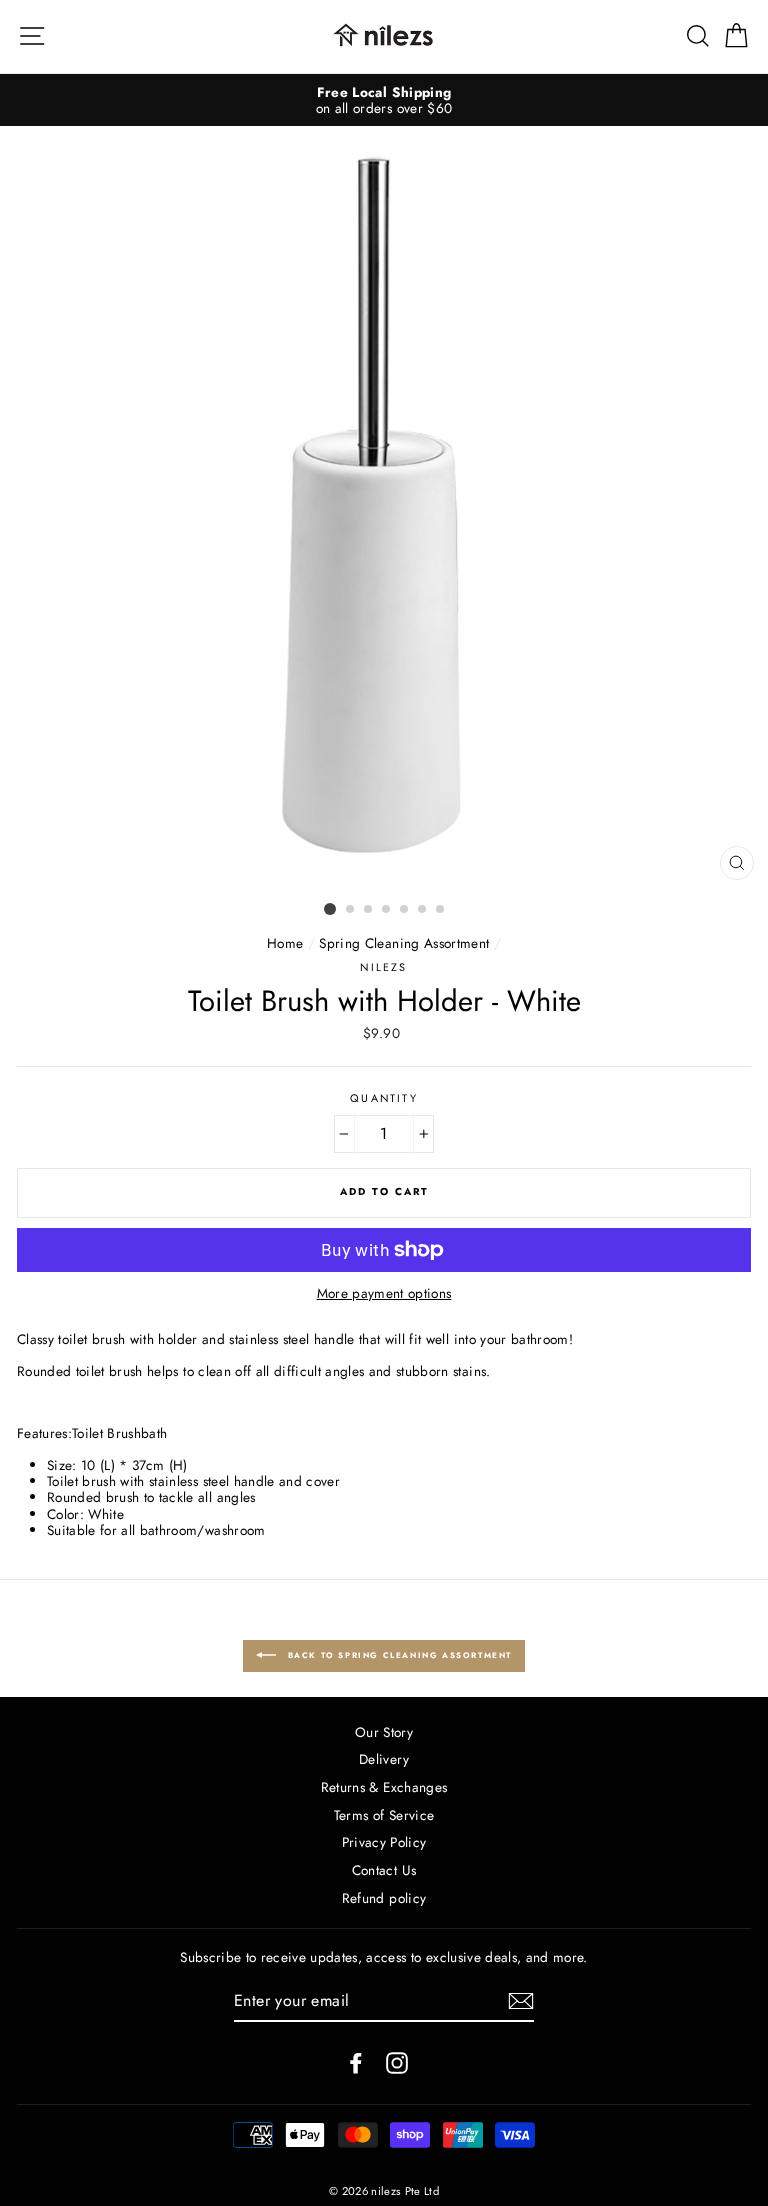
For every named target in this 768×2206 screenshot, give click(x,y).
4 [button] (387, 910)
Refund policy (384, 1898)
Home (285, 943)
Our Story (384, 1732)
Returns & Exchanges (384, 1787)
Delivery (384, 1759)
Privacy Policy (384, 1842)
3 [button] (369, 910)
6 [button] (423, 910)
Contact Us (384, 1870)
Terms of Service (384, 1815)
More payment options (384, 1293)
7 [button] (441, 910)
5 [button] (405, 910)
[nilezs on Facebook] (356, 2063)
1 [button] (330, 909)
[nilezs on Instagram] (397, 2063)
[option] (384, 100)
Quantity (383, 1098)
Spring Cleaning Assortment (404, 943)
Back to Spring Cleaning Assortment (398, 1654)
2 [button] (351, 910)
